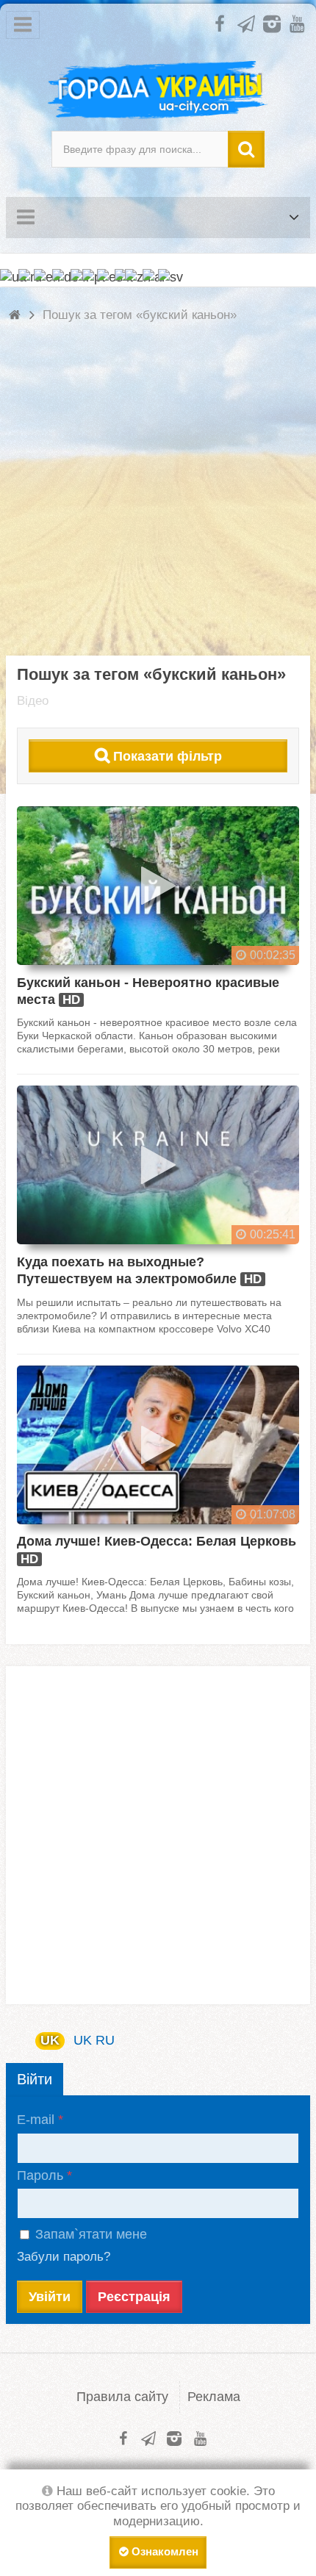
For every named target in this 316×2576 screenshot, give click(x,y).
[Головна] (17, 315)
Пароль (40, 2175)
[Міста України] (158, 90)
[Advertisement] (158, 498)
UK (50, 2040)
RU (105, 2040)
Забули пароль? (64, 2257)
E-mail (36, 2120)
